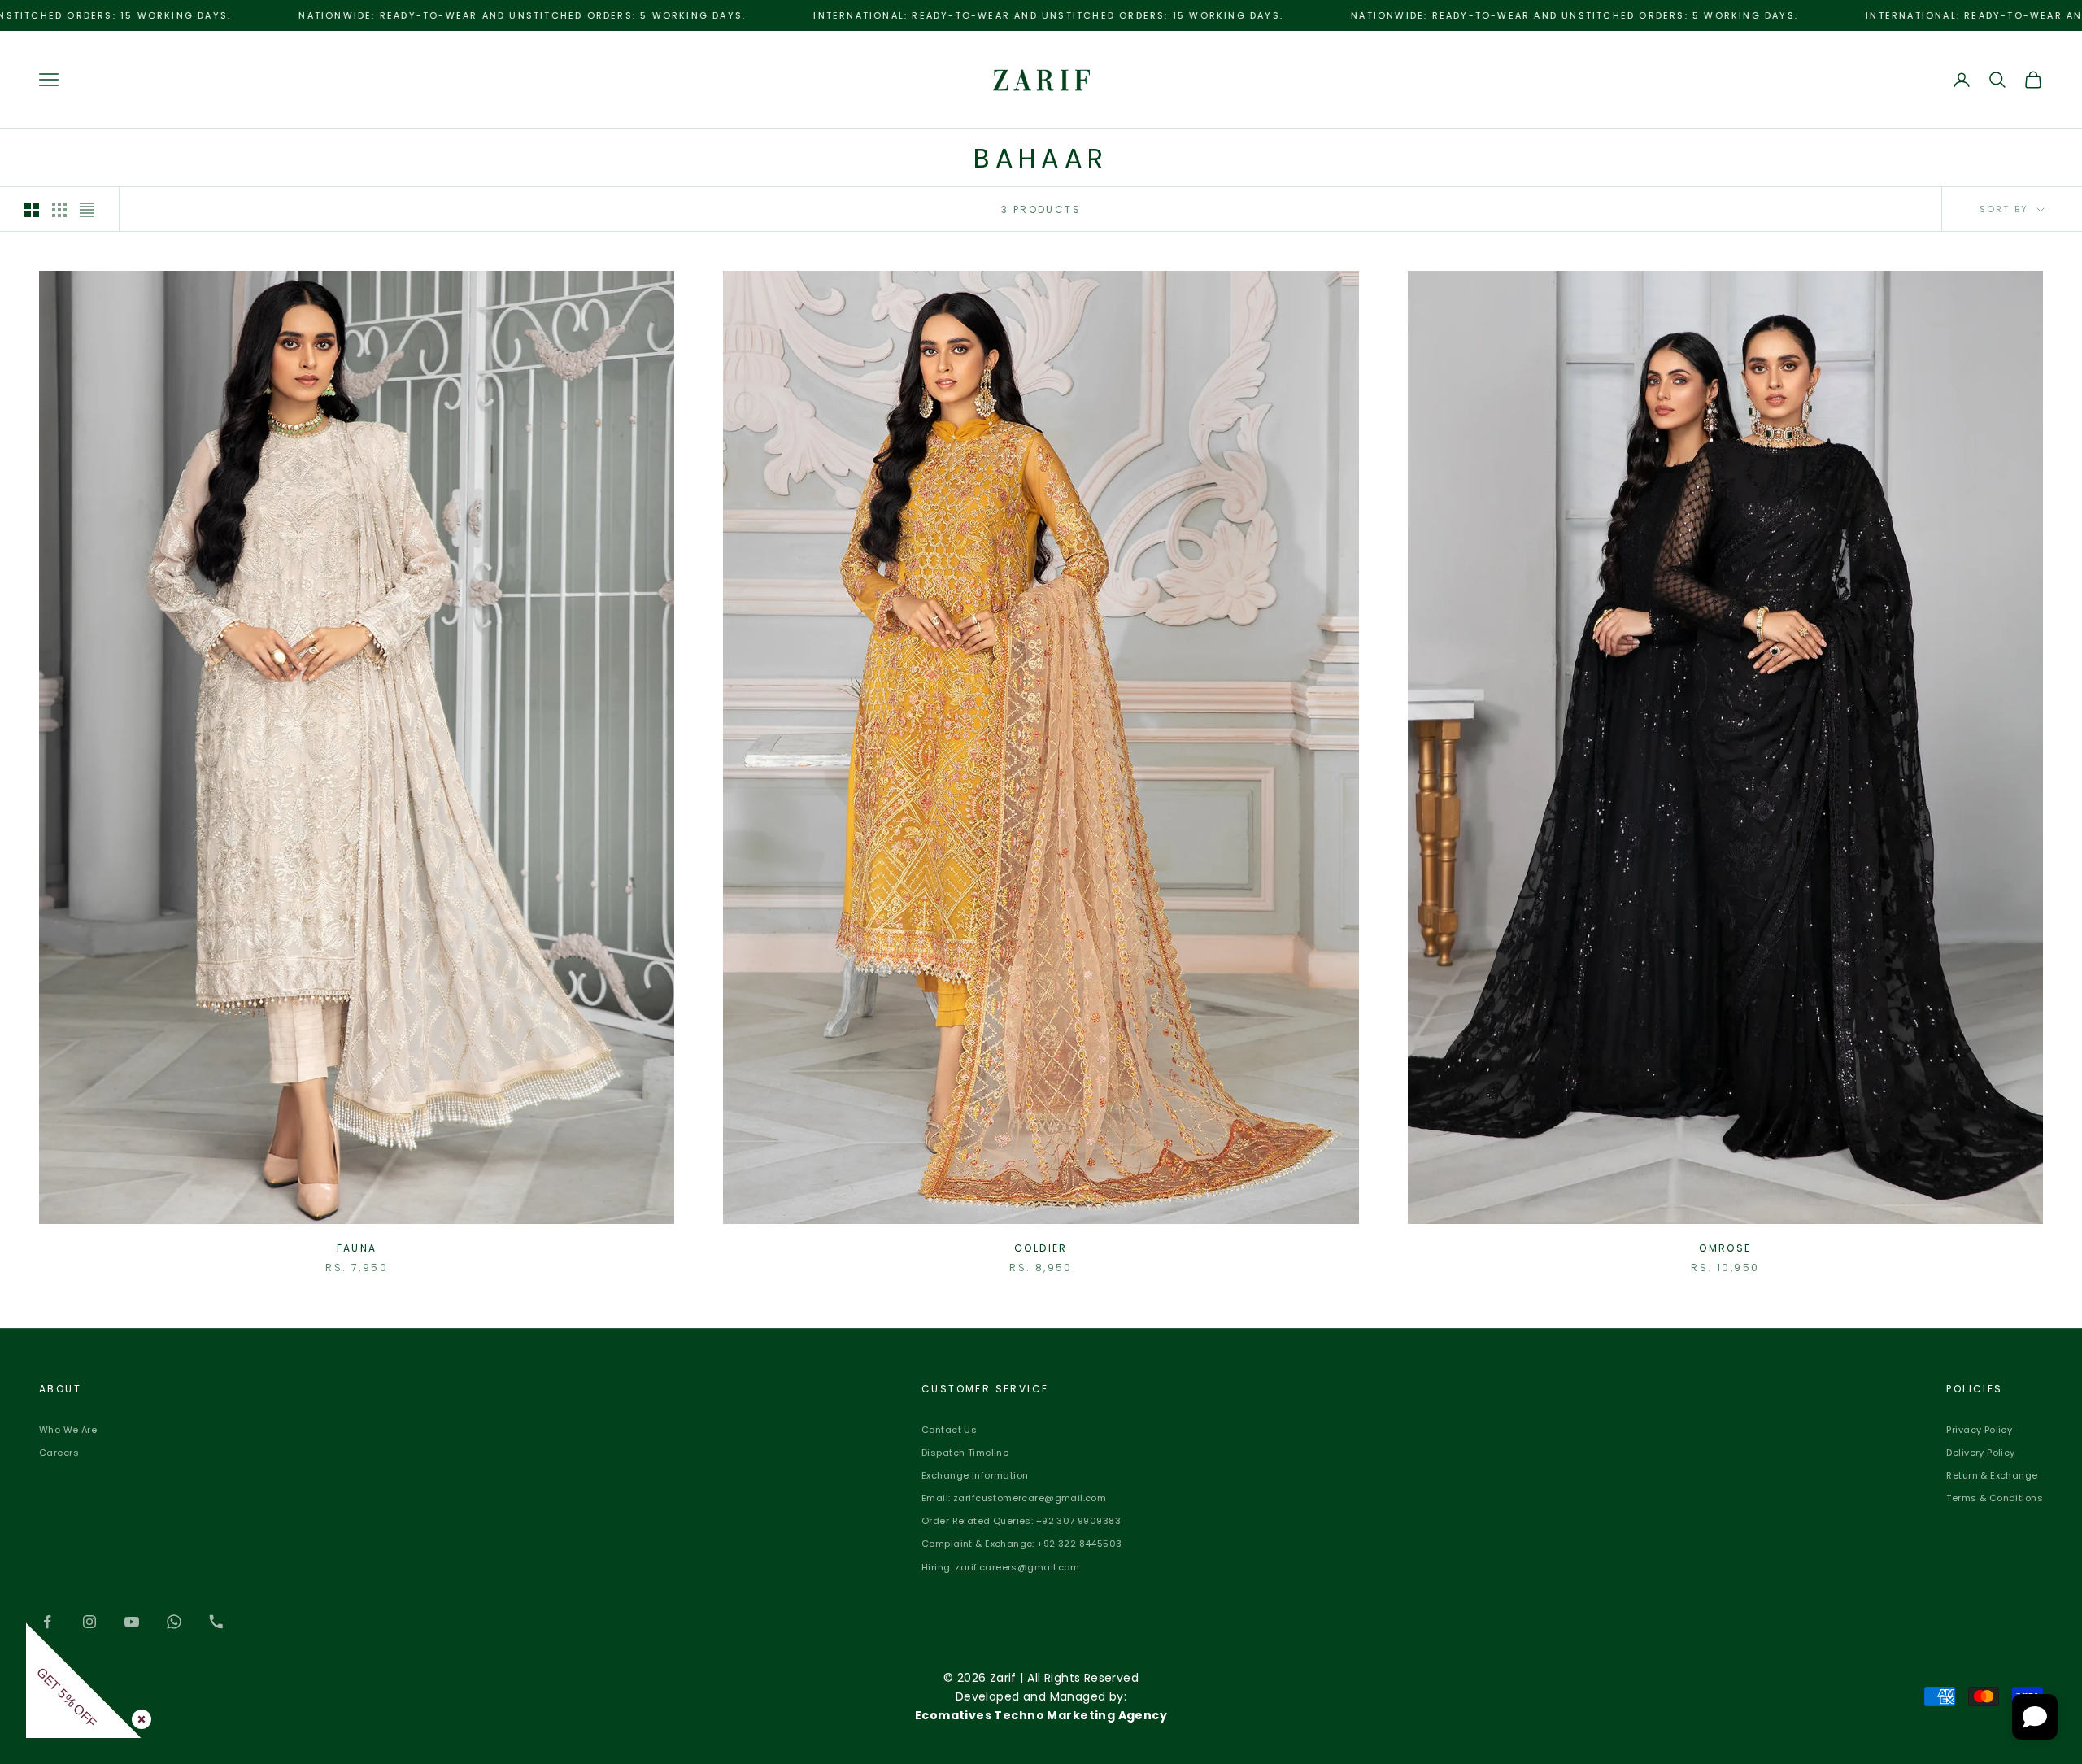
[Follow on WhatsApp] (174, 1622)
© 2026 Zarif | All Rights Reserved (1041, 1678)
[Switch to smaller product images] (59, 210)
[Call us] (216, 1622)
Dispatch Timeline (965, 1453)
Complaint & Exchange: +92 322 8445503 (1022, 1544)
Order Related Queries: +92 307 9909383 (1021, 1521)
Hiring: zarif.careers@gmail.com (1000, 1567)
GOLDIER (1041, 1248)
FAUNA (357, 1248)
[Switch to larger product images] (32, 210)
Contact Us (949, 1430)
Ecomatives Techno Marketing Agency (1041, 1715)
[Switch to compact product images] (87, 210)
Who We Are (68, 1430)
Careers (59, 1453)
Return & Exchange (1992, 1475)
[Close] (138, 1716)
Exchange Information (975, 1475)
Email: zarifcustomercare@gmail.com (1014, 1498)
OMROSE (1725, 1248)
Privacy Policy (1979, 1430)
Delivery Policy (1980, 1453)
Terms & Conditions (1995, 1498)
